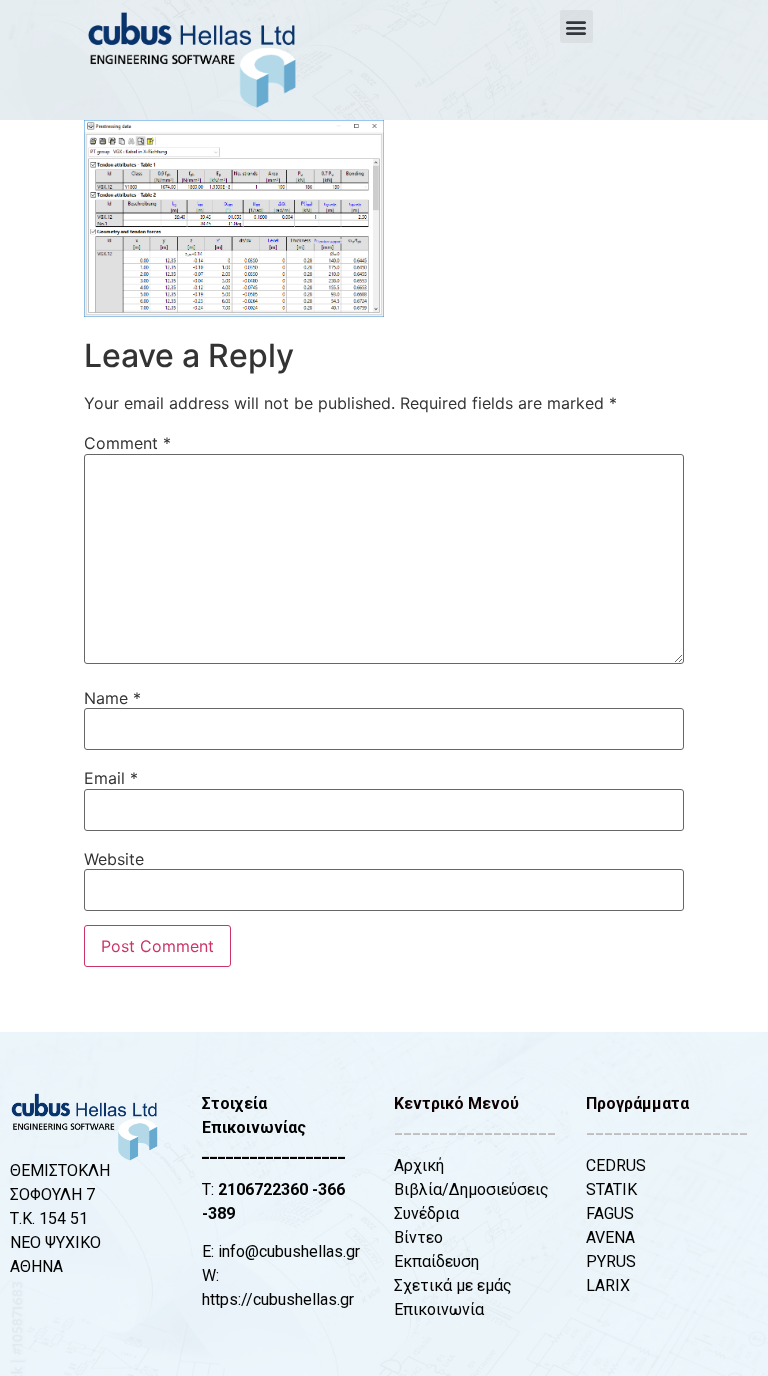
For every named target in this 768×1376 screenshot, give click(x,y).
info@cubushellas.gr (289, 1251)
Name (112, 698)
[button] (576, 26)
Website (114, 859)
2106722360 (263, 1189)
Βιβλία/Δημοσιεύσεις (471, 1189)
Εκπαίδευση (436, 1261)
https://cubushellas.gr (278, 1299)
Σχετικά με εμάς (453, 1285)
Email (111, 778)
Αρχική (419, 1165)
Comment (127, 443)
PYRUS (611, 1261)
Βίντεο (418, 1237)
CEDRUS (616, 1165)
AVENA (610, 1237)
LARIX (608, 1285)
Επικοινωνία (439, 1309)
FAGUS (610, 1213)
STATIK (611, 1189)
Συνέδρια (426, 1213)
